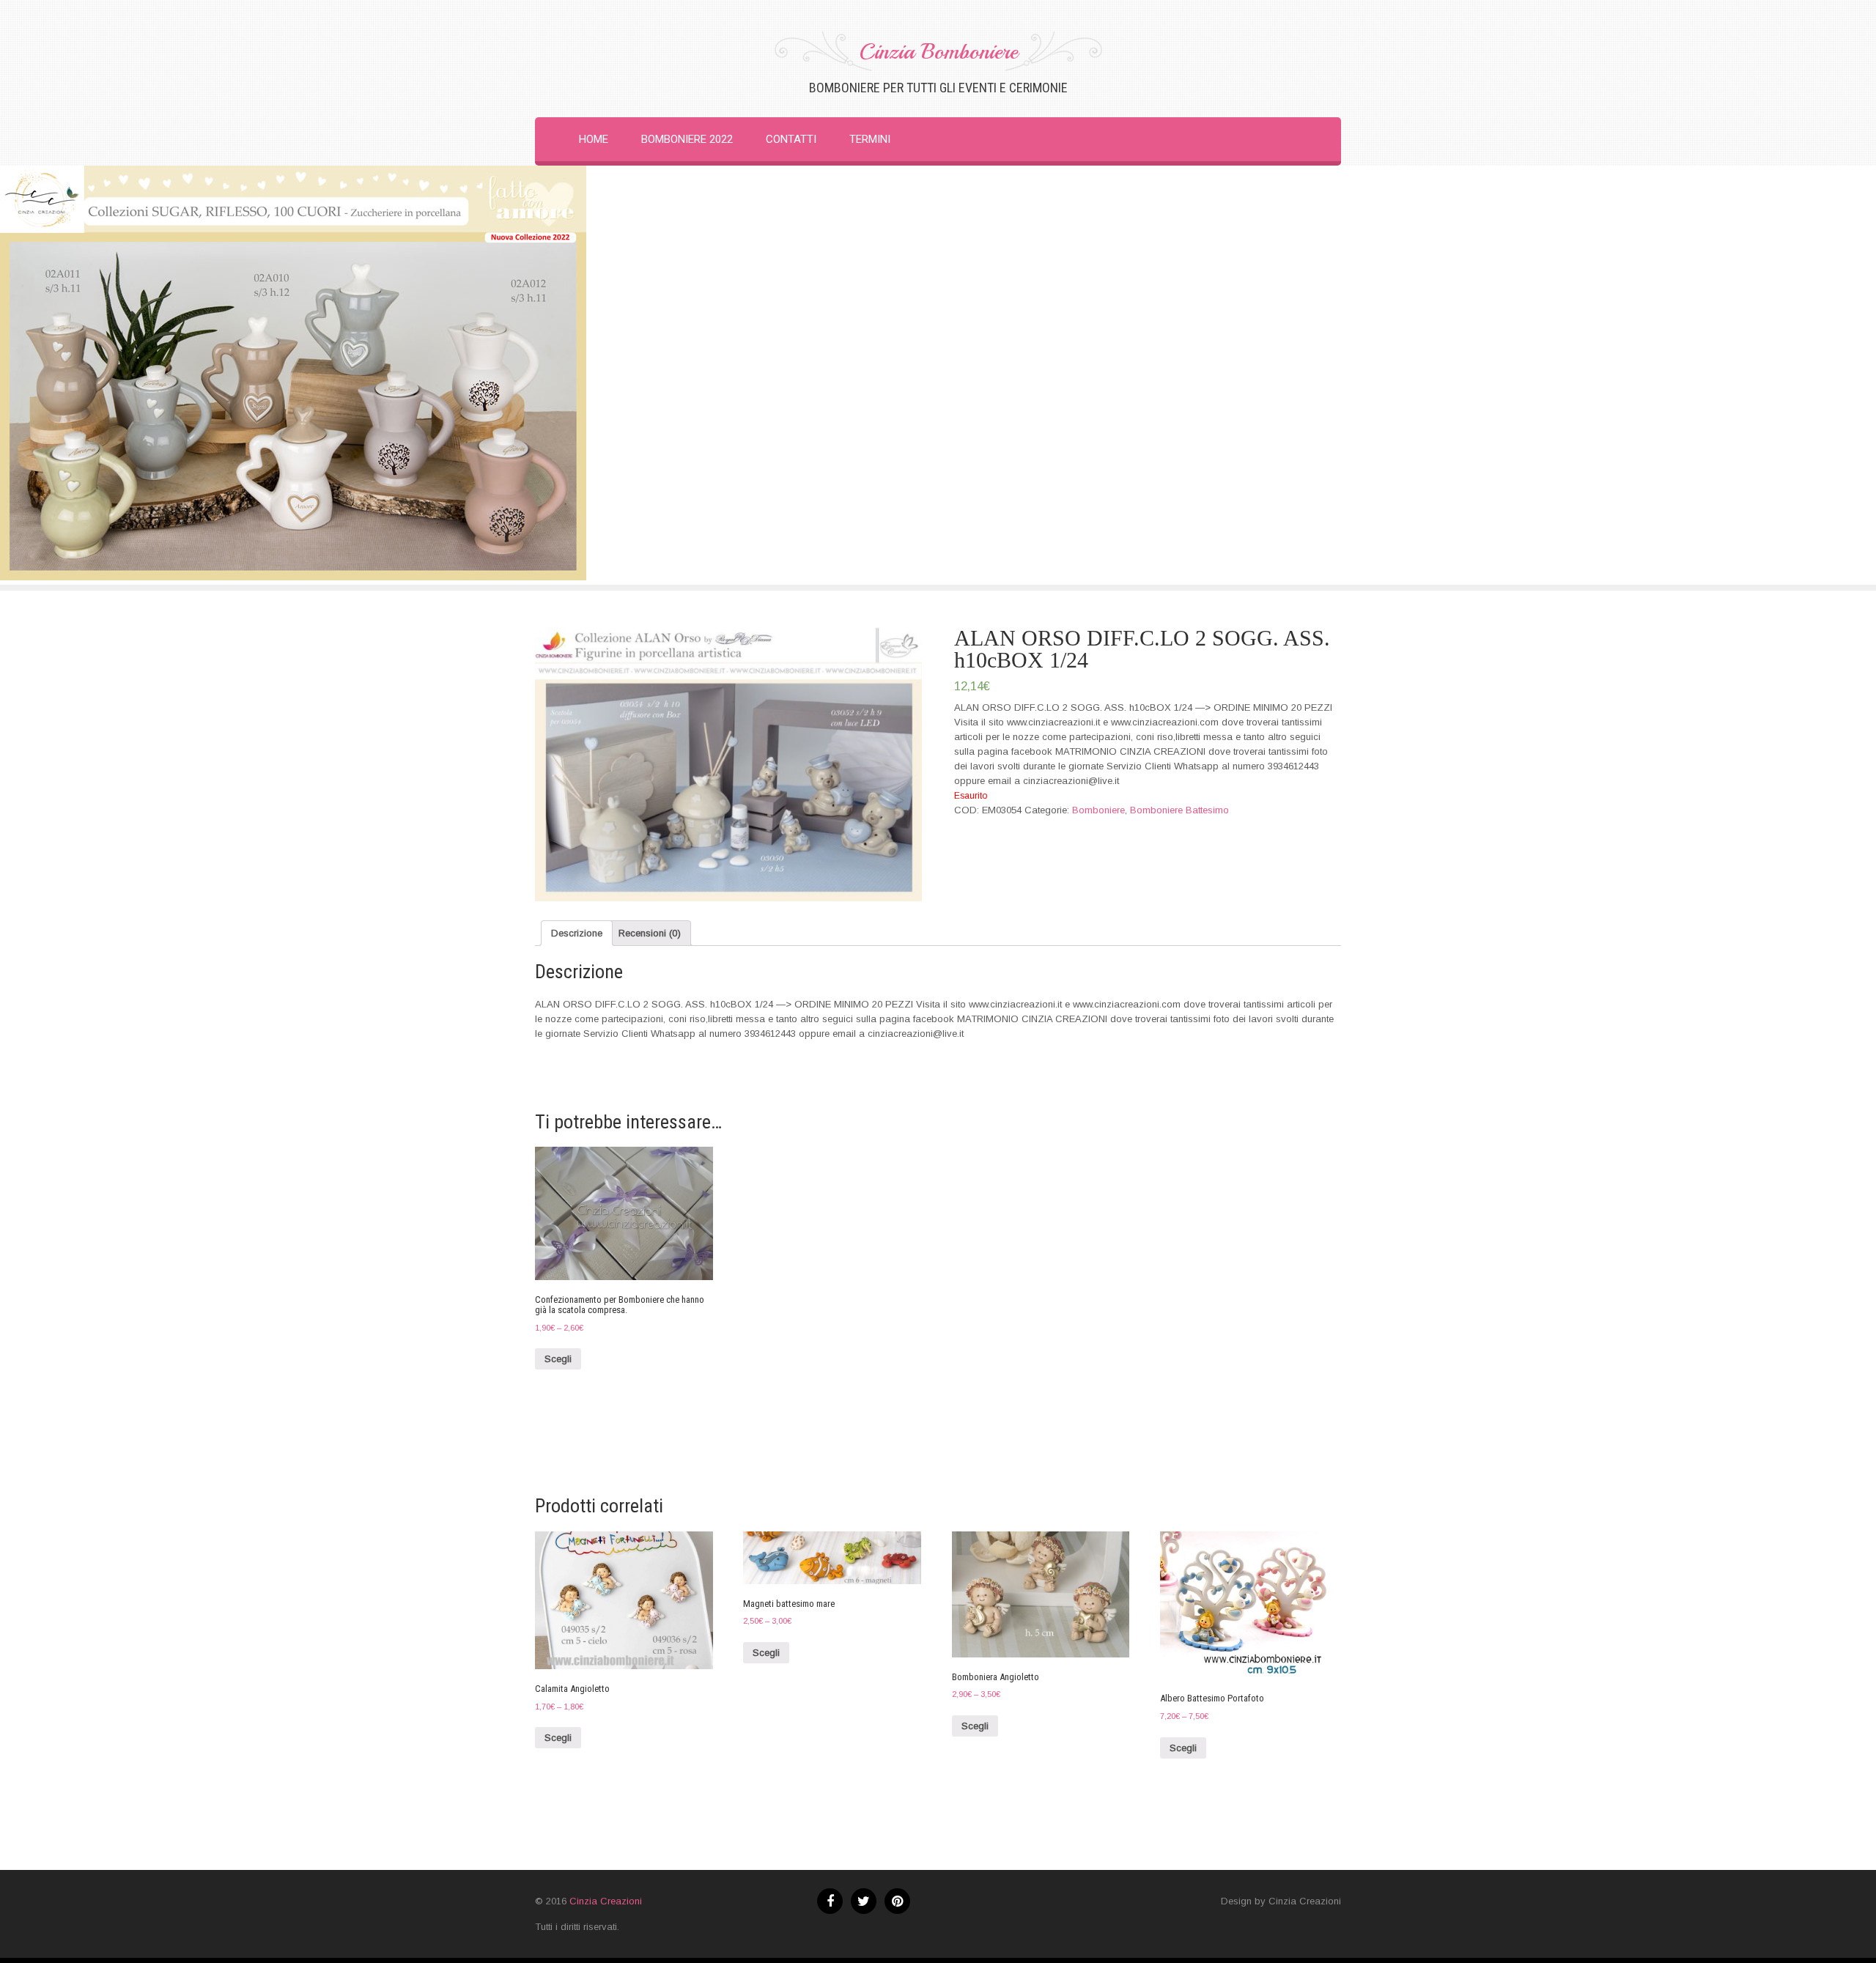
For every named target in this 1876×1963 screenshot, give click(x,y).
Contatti (791, 139)
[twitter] (864, 1901)
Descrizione (577, 933)
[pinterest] (897, 1901)
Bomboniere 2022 (687, 139)
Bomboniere (1098, 810)
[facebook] (830, 1901)
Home (594, 139)
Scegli (558, 1359)
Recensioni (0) (650, 933)
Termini (870, 139)
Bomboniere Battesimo (1179, 810)
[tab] (577, 933)
